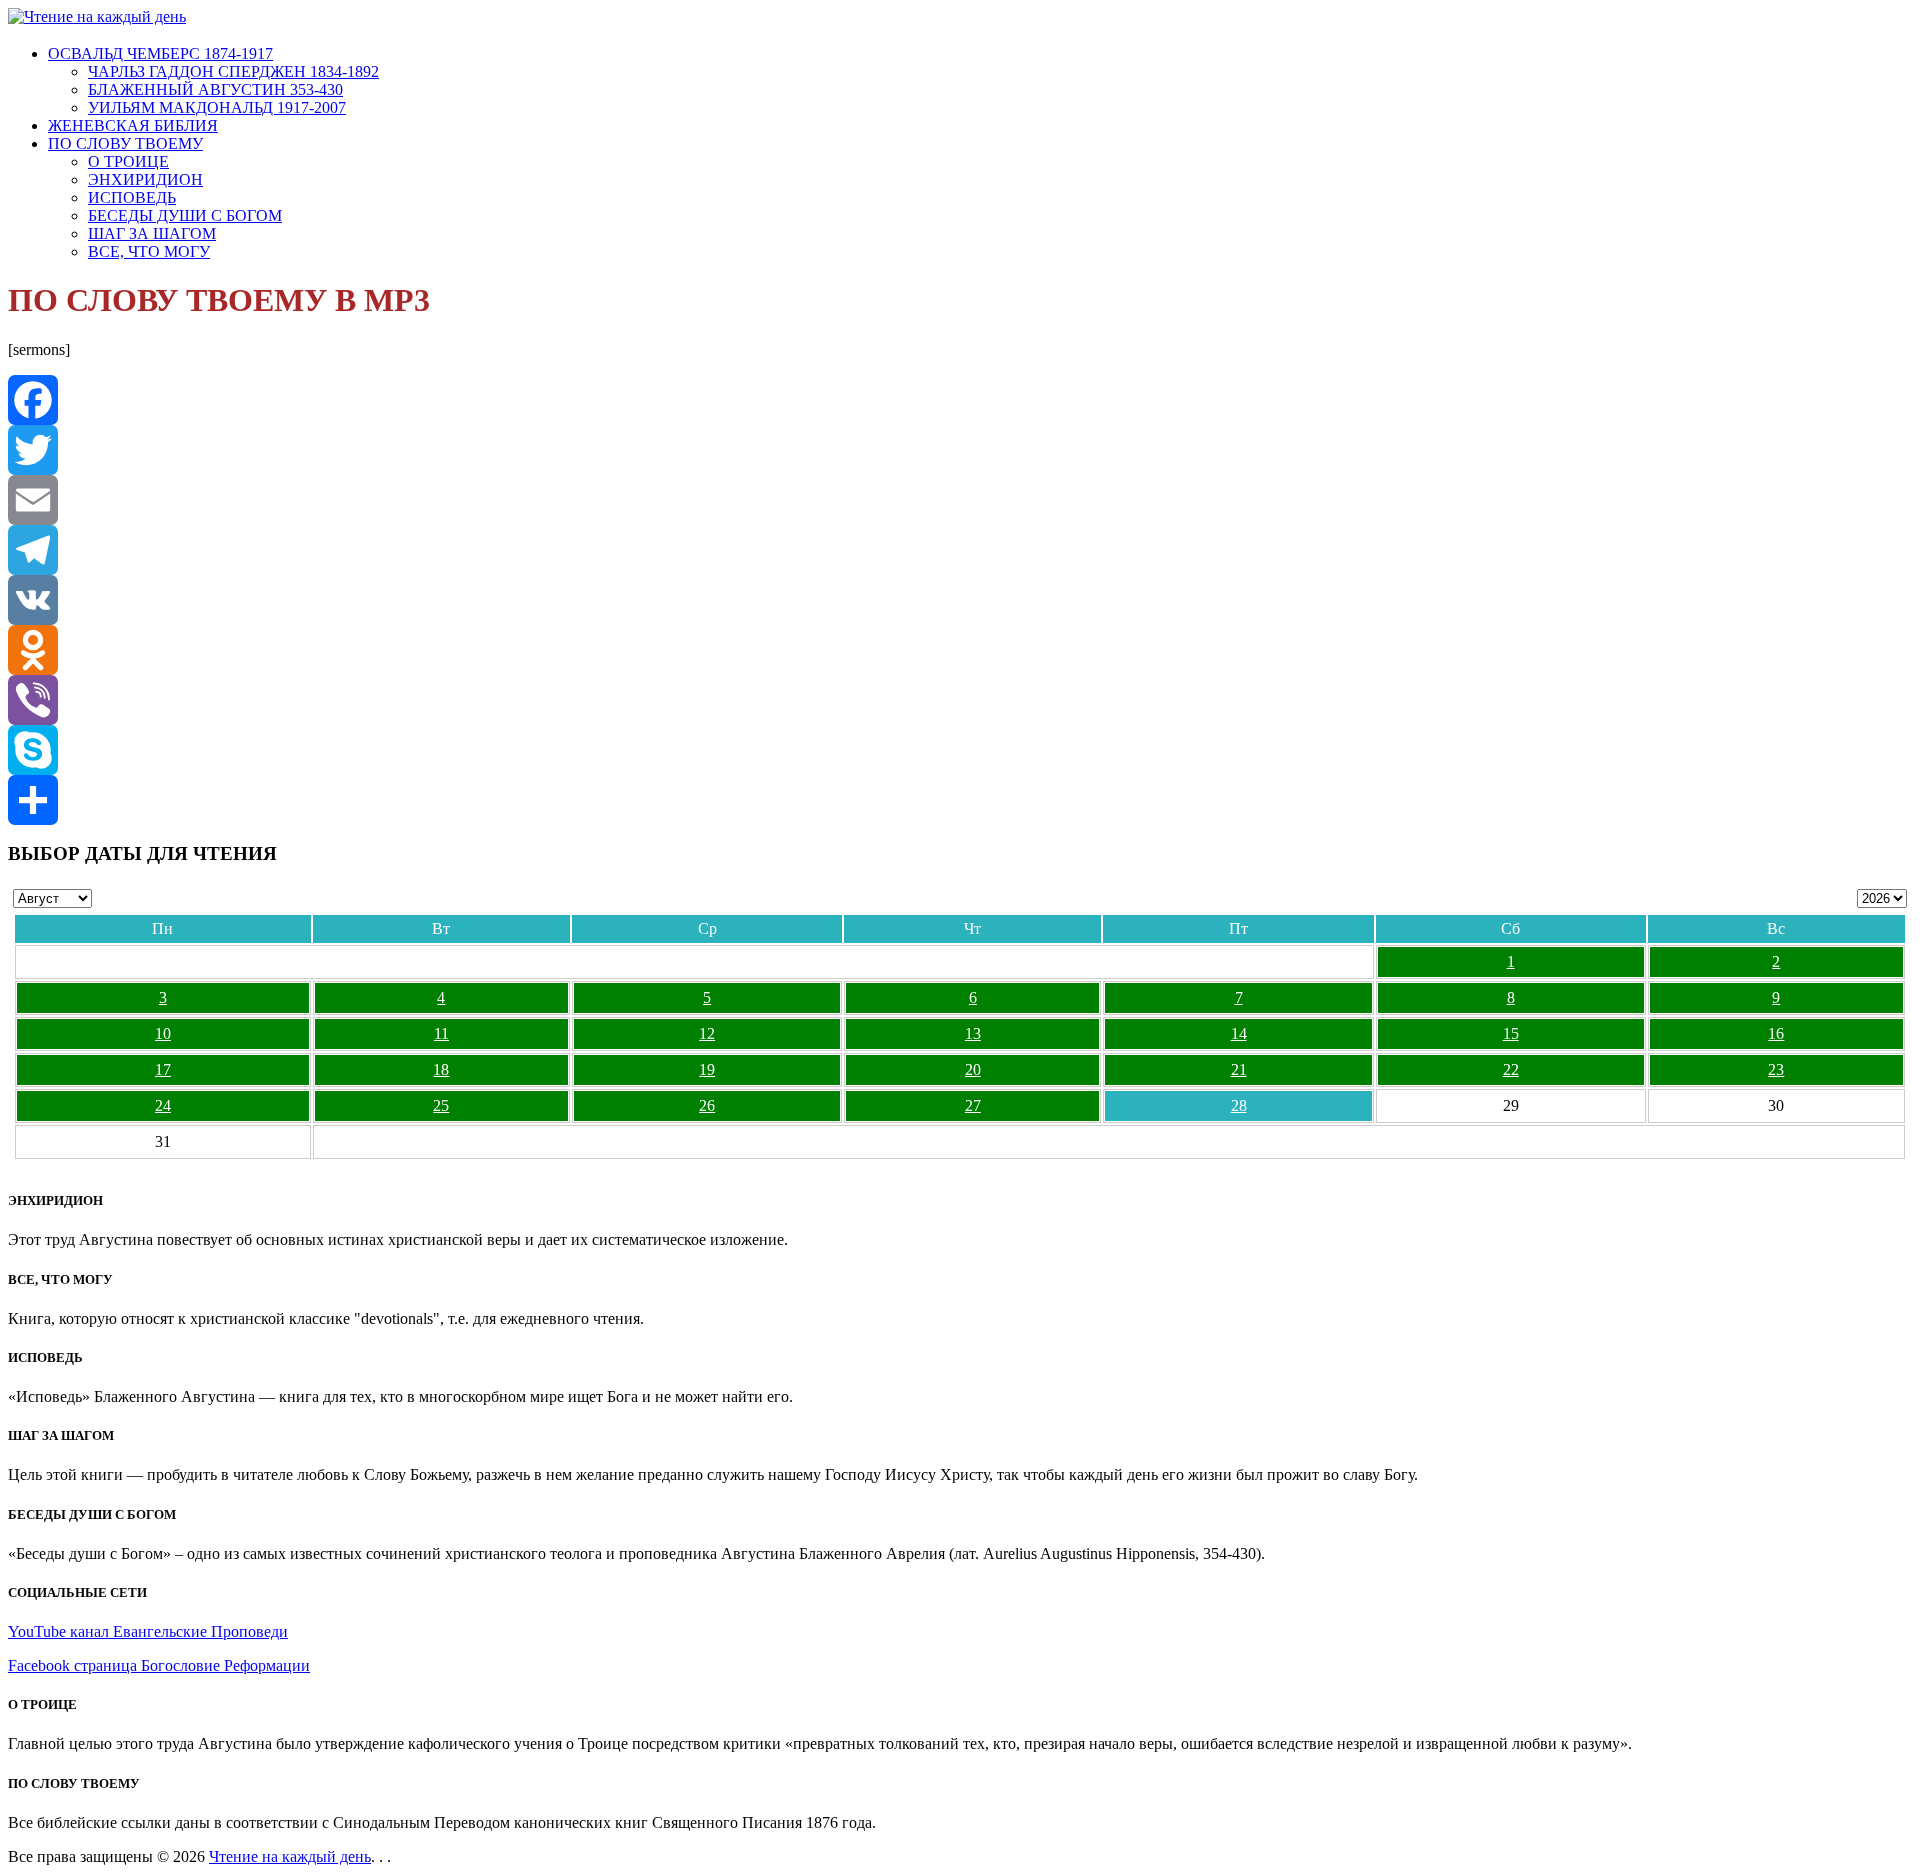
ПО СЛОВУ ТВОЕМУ (125, 143)
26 (707, 1105)
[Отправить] (960, 800)
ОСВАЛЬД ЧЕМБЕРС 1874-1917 (160, 53)
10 (163, 1033)
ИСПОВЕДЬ (132, 197)
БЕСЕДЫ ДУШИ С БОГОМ (185, 215)
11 (441, 1033)
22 (1511, 1069)
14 (1239, 1033)
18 (441, 1069)
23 (1776, 1069)
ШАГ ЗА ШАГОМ (152, 233)
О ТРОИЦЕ (128, 161)
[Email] (960, 500)
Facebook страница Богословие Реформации (159, 1665)
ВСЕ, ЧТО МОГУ (149, 251)
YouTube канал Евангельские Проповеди (148, 1631)
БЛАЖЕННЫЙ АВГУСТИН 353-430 (215, 89)
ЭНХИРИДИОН (145, 179)
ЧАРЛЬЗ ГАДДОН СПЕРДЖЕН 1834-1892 (233, 71)
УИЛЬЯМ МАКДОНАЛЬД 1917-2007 (217, 107)
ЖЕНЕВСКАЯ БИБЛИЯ (133, 125)
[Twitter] (960, 450)
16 (1776, 1033)
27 (973, 1105)
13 (973, 1033)
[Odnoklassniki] (960, 650)
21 (1239, 1069)
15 (1511, 1033)
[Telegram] (960, 550)
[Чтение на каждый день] (97, 16)
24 (163, 1105)
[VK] (960, 600)
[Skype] (960, 750)
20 (973, 1069)
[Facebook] (960, 400)
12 (707, 1033)
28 (1239, 1105)
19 (707, 1069)
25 (441, 1105)
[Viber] (960, 700)
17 (163, 1069)
